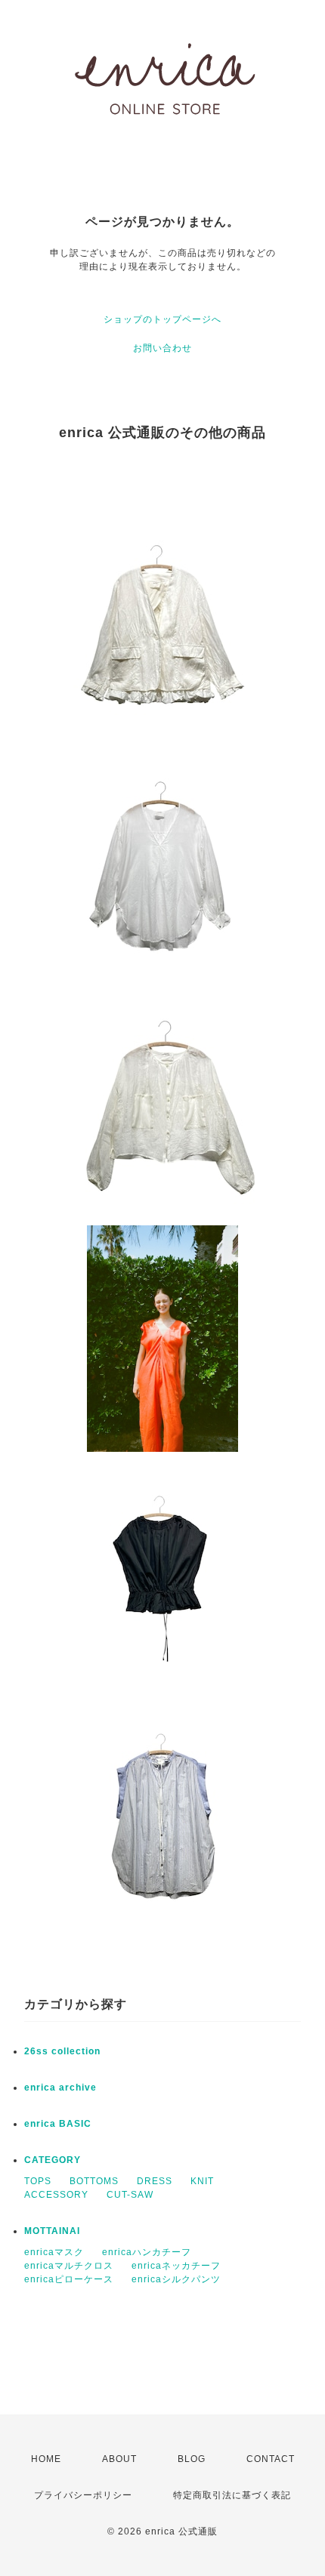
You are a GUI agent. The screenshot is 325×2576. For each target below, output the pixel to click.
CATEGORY (53, 2160)
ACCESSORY (56, 2195)
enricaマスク (54, 2252)
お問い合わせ (162, 348)
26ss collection (62, 2051)
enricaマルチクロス (69, 2266)
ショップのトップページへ (162, 319)
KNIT (202, 2181)
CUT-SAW (130, 2195)
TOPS (38, 2181)
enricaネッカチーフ (176, 2266)
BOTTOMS (94, 2181)
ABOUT (119, 2459)
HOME (46, 2459)
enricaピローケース (69, 2279)
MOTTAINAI (52, 2231)
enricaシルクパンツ (176, 2279)
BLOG (192, 2459)
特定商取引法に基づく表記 (232, 2495)
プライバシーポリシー (83, 2495)
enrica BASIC (58, 2124)
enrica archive (60, 2088)
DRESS (155, 2181)
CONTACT (271, 2459)
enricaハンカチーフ (147, 2252)
